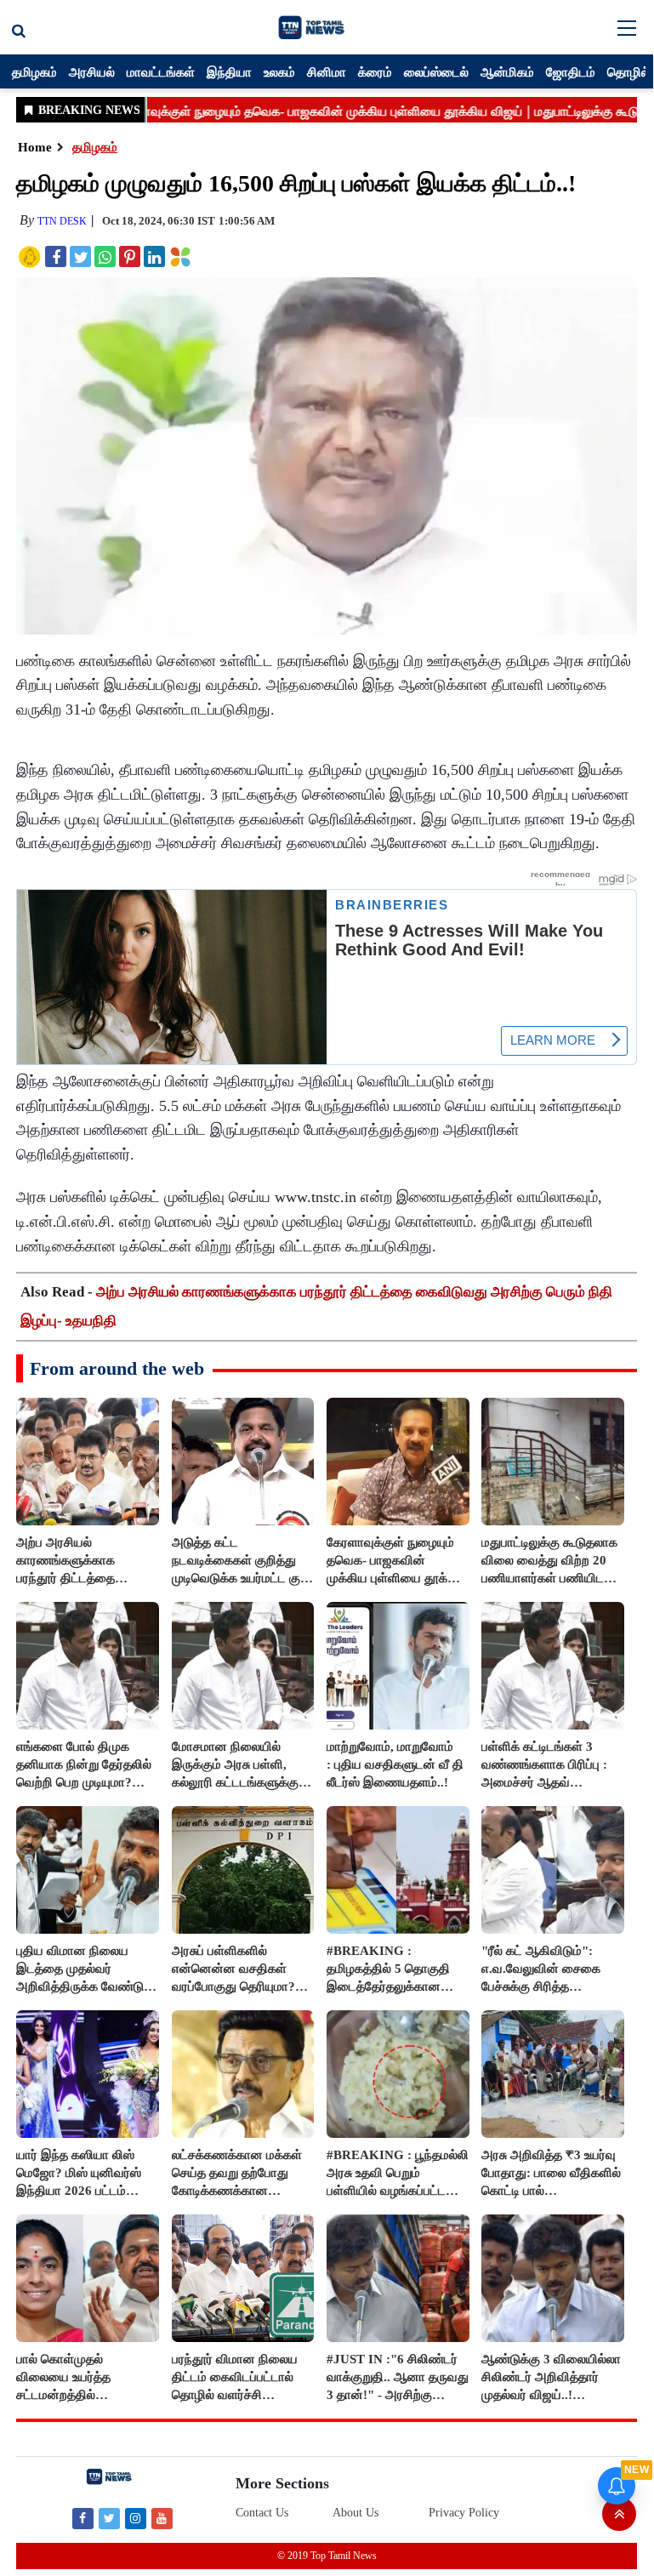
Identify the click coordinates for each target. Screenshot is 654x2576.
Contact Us (262, 2513)
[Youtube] (162, 2518)
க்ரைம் (375, 71)
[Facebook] (83, 2518)
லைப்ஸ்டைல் (436, 71)
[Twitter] (109, 2518)
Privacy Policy (464, 2513)
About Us (355, 2513)
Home (35, 147)
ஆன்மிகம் (507, 71)
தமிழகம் (34, 71)
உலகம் (279, 71)
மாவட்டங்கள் (161, 71)
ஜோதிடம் (571, 71)
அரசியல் (92, 71)
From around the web (117, 1368)
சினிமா (327, 71)
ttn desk (62, 221)
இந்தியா (229, 71)
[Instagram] (136, 2518)
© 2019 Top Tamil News (327, 2556)
